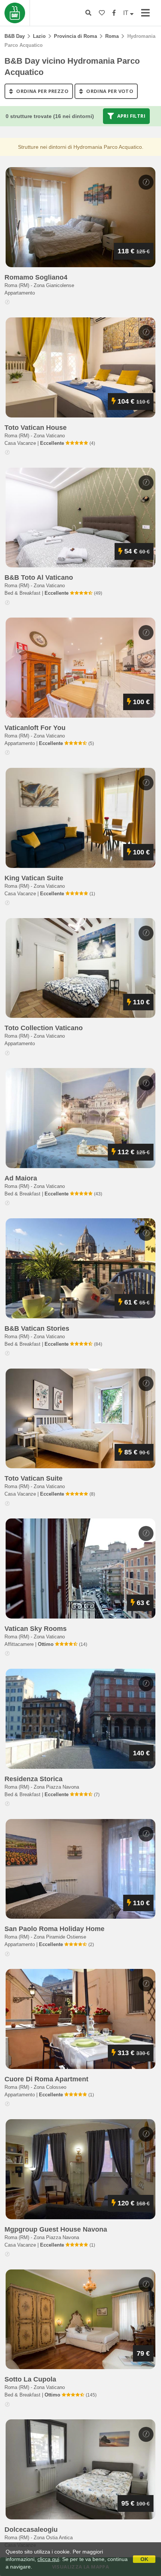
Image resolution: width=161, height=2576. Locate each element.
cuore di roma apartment (46, 2079)
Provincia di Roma (75, 36)
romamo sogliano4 (36, 277)
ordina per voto (109, 91)
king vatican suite (34, 878)
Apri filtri (130, 116)
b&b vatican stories (37, 1328)
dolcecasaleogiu (31, 2530)
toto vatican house (36, 428)
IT (127, 13)
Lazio (39, 36)
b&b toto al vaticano (39, 577)
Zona (54, 285)
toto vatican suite (34, 1478)
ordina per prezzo (42, 91)
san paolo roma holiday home (54, 1929)
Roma (112, 36)
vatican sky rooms (36, 1629)
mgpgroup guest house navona (56, 2229)
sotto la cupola (30, 2379)
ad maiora (21, 1178)
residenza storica (34, 1779)
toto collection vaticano (44, 1028)
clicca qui (48, 2559)
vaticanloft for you (35, 728)
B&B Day (15, 36)
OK (144, 2559)
